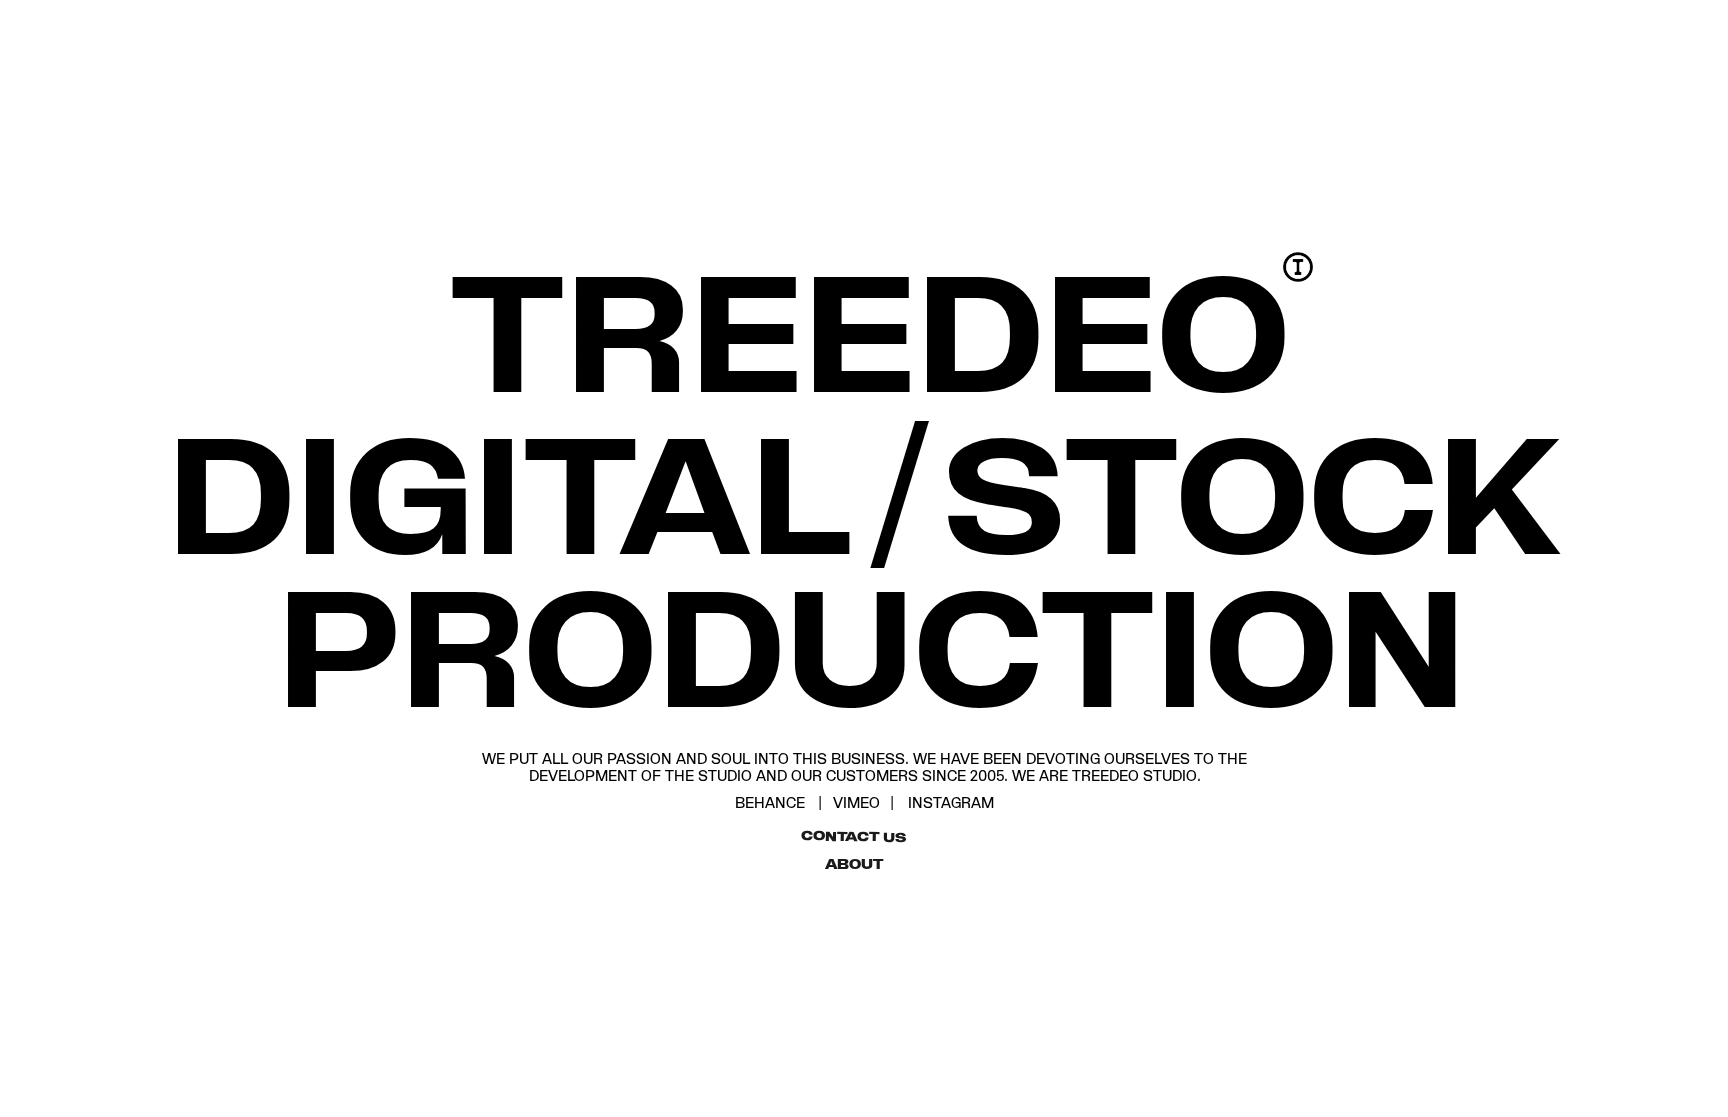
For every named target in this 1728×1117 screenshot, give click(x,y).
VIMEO (856, 802)
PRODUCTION (871, 643)
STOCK (1252, 490)
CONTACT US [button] (853, 835)
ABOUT (854, 864)
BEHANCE (770, 802)
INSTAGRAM (951, 802)
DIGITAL (509, 490)
